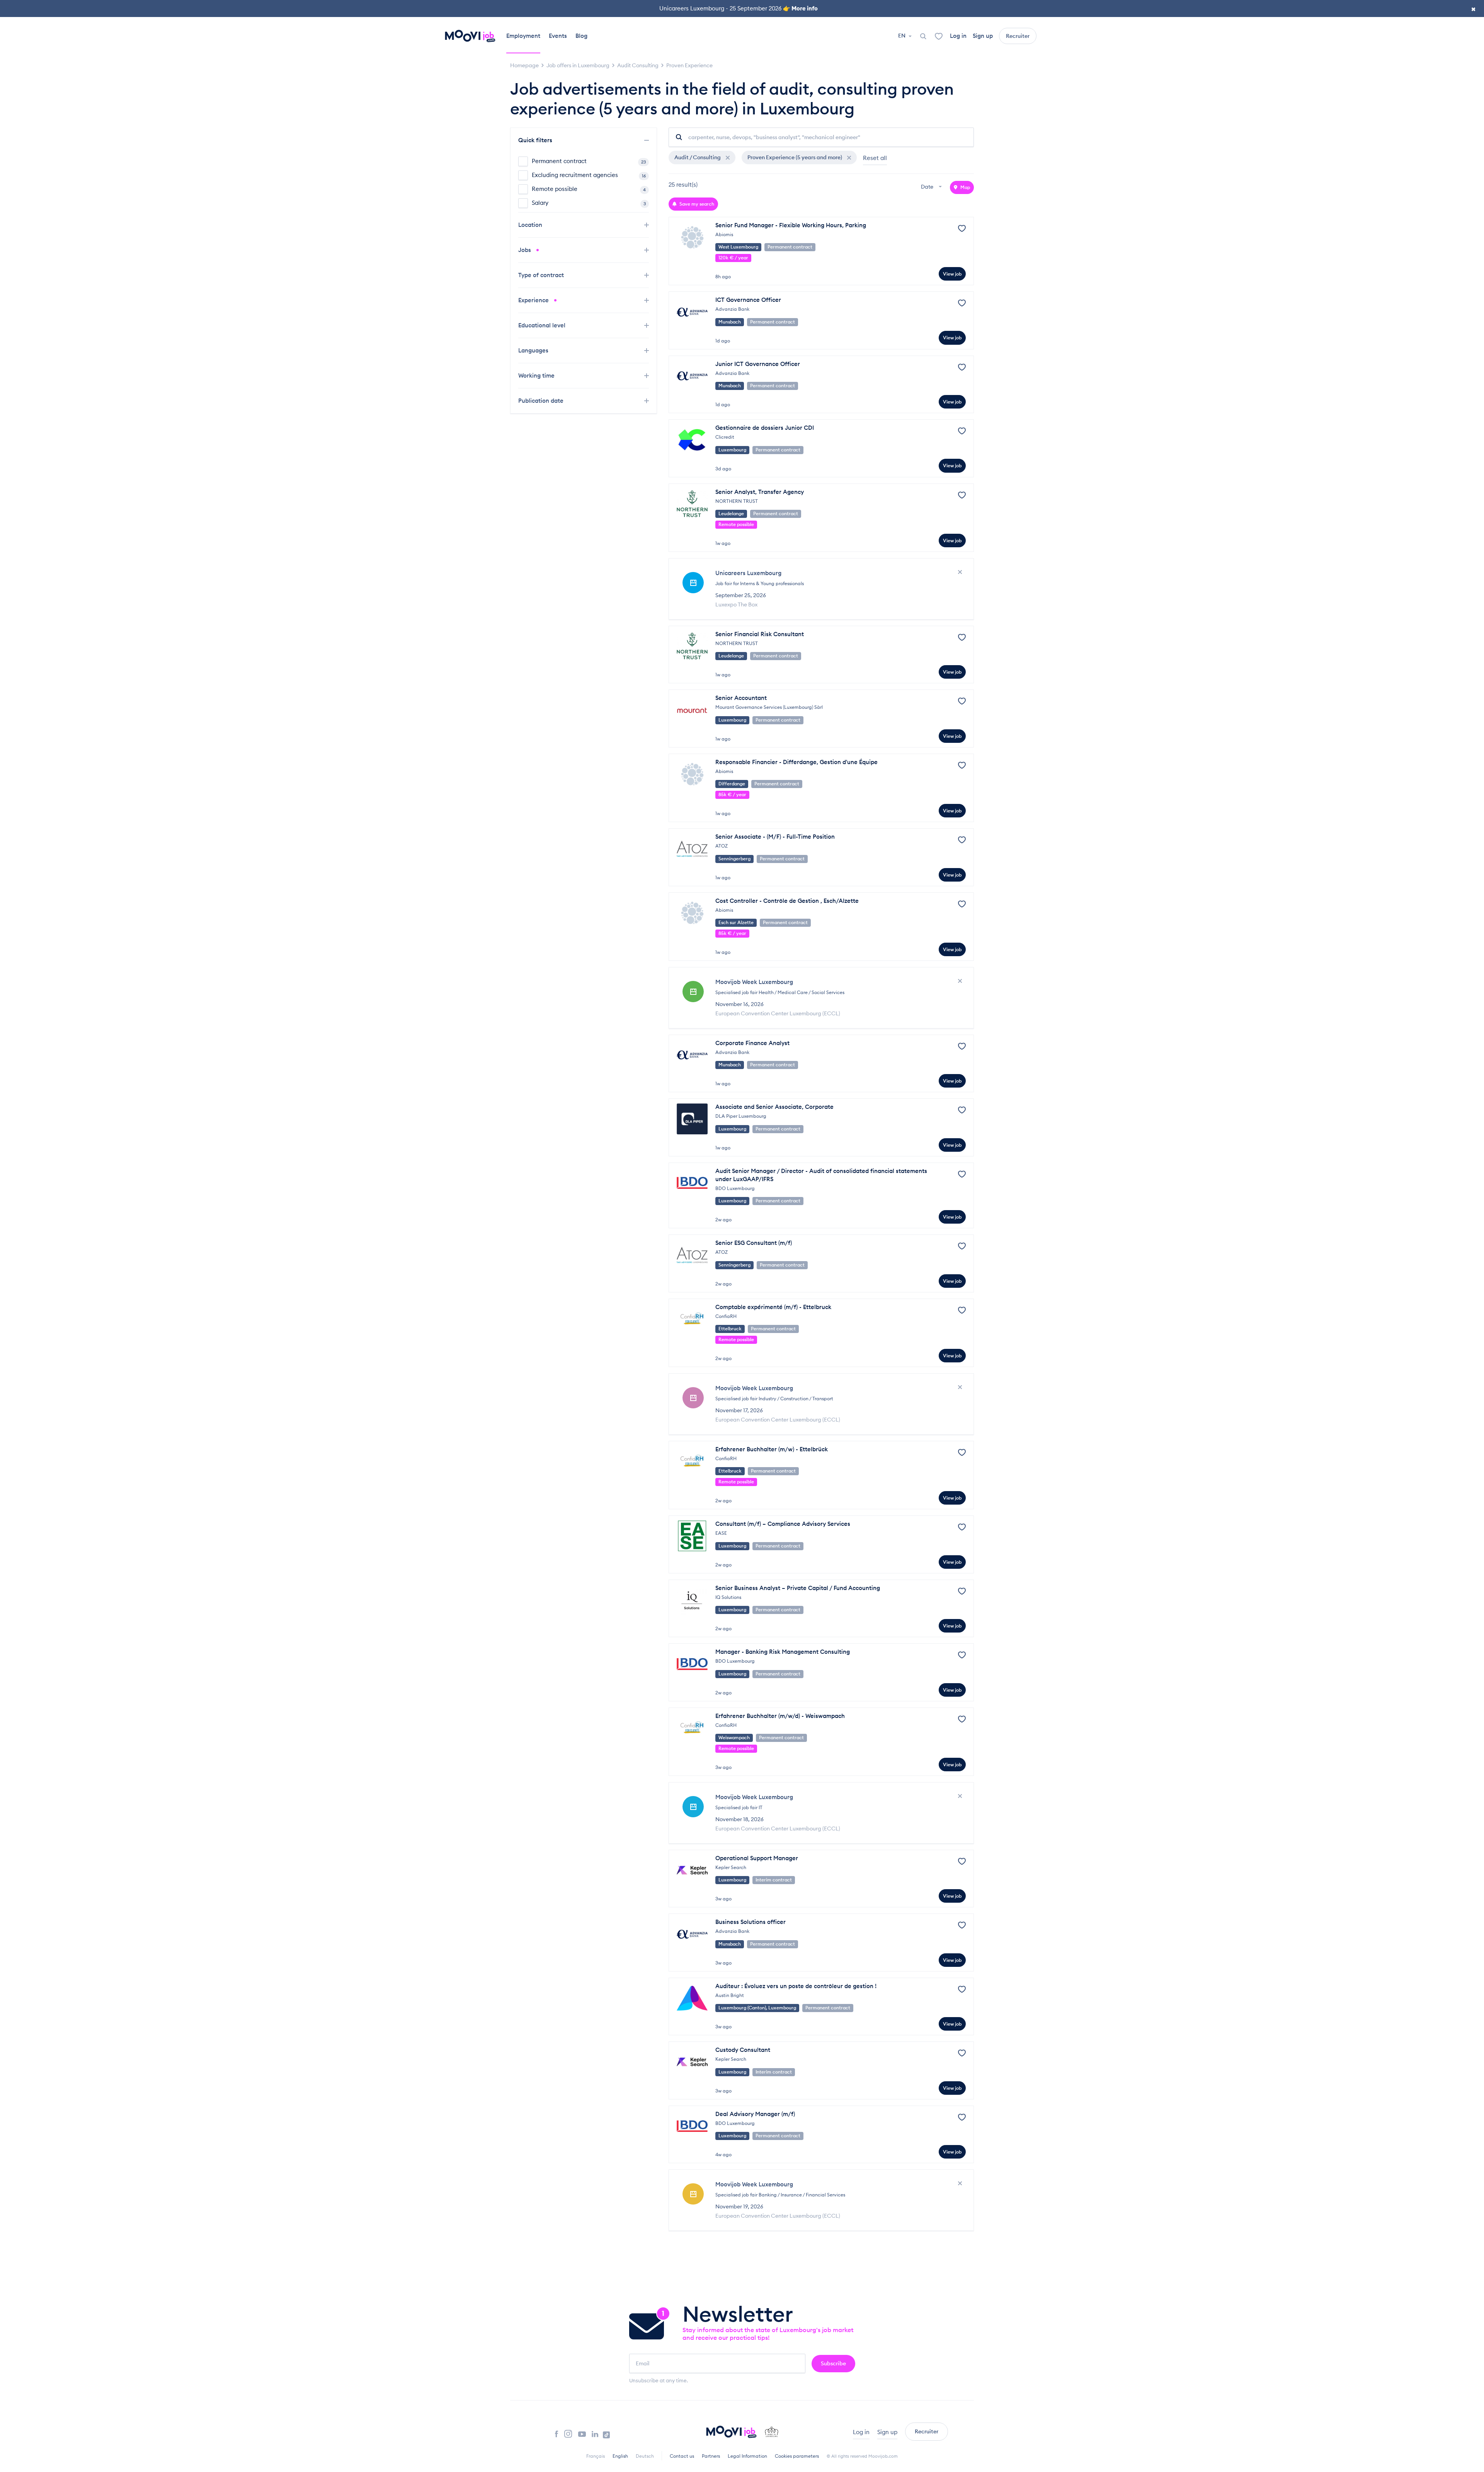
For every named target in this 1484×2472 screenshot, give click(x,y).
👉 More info (800, 8)
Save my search (696, 204)
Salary (589, 203)
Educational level (543, 325)
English (620, 2456)
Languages (534, 350)
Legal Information (747, 2456)
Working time (537, 375)
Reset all (875, 158)
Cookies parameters (797, 2456)
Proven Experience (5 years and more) (795, 157)
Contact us (682, 2456)
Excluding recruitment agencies (589, 175)
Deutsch (645, 2456)
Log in (958, 36)
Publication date (542, 401)
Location (531, 225)
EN (902, 36)
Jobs (525, 250)
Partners (711, 2456)
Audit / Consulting (698, 157)
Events (558, 36)
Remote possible (589, 189)
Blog (581, 36)
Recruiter (1018, 36)
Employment (523, 36)
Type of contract (542, 275)
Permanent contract (589, 161)
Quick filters (536, 140)
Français (596, 2456)
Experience (534, 300)
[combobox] (932, 187)
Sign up (983, 36)
